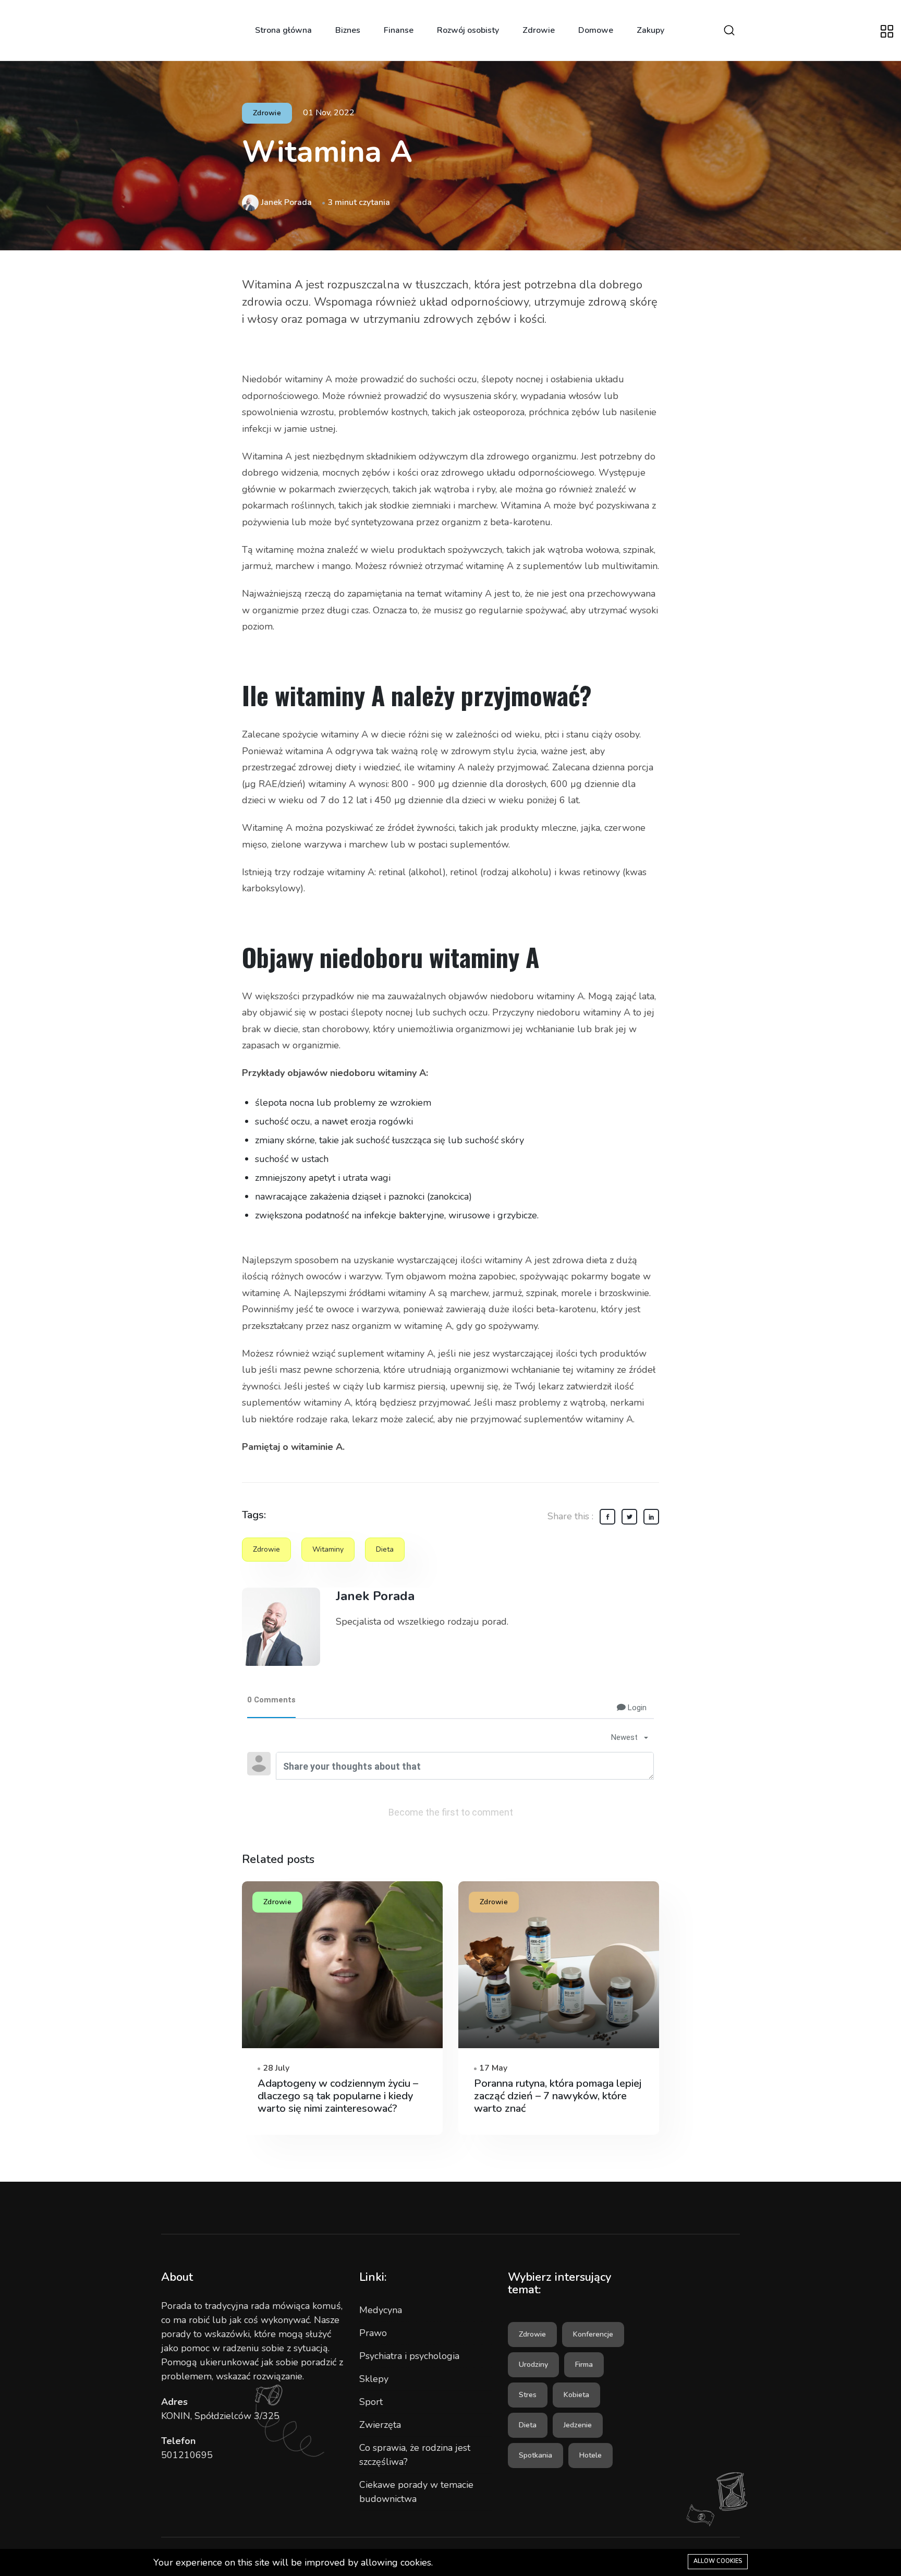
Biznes (348, 30)
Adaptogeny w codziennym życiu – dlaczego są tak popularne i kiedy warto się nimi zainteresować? (338, 2096)
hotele (590, 2455)
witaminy (328, 1549)
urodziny (533, 2365)
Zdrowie (539, 30)
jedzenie (578, 2425)
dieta (385, 1549)
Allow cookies (718, 2561)
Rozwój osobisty (468, 30)
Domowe (596, 30)
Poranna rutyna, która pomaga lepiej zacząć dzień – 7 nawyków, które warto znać (558, 2096)
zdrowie (266, 1549)
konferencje (593, 2334)
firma (584, 2365)
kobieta (576, 2395)
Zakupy (650, 30)
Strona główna (283, 30)
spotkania (535, 2455)
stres (528, 2395)
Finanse (399, 30)
